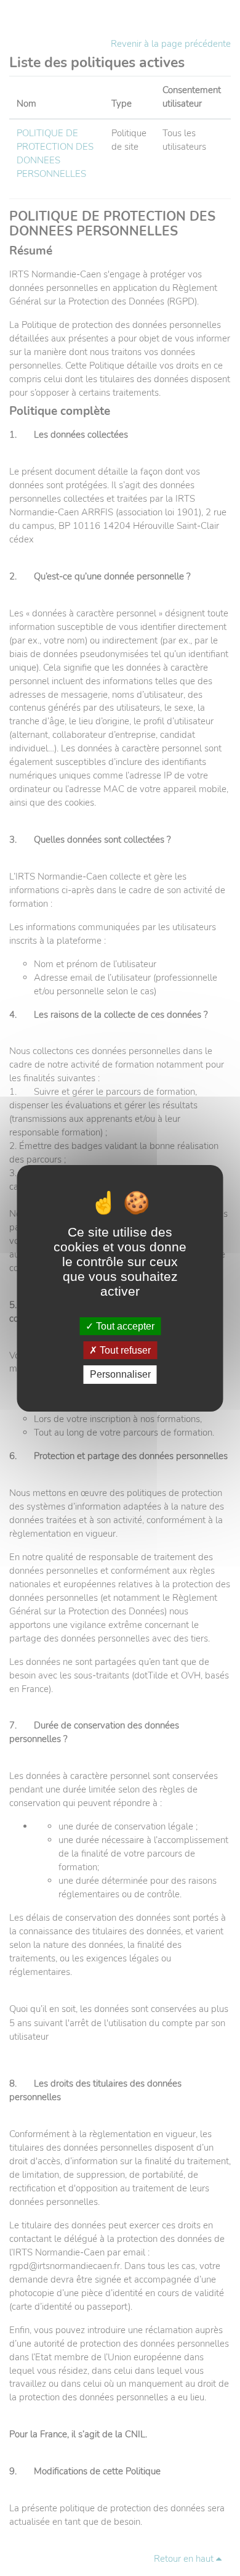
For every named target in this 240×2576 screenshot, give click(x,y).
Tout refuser (124, 1350)
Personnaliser (120, 1374)
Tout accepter (124, 1326)
